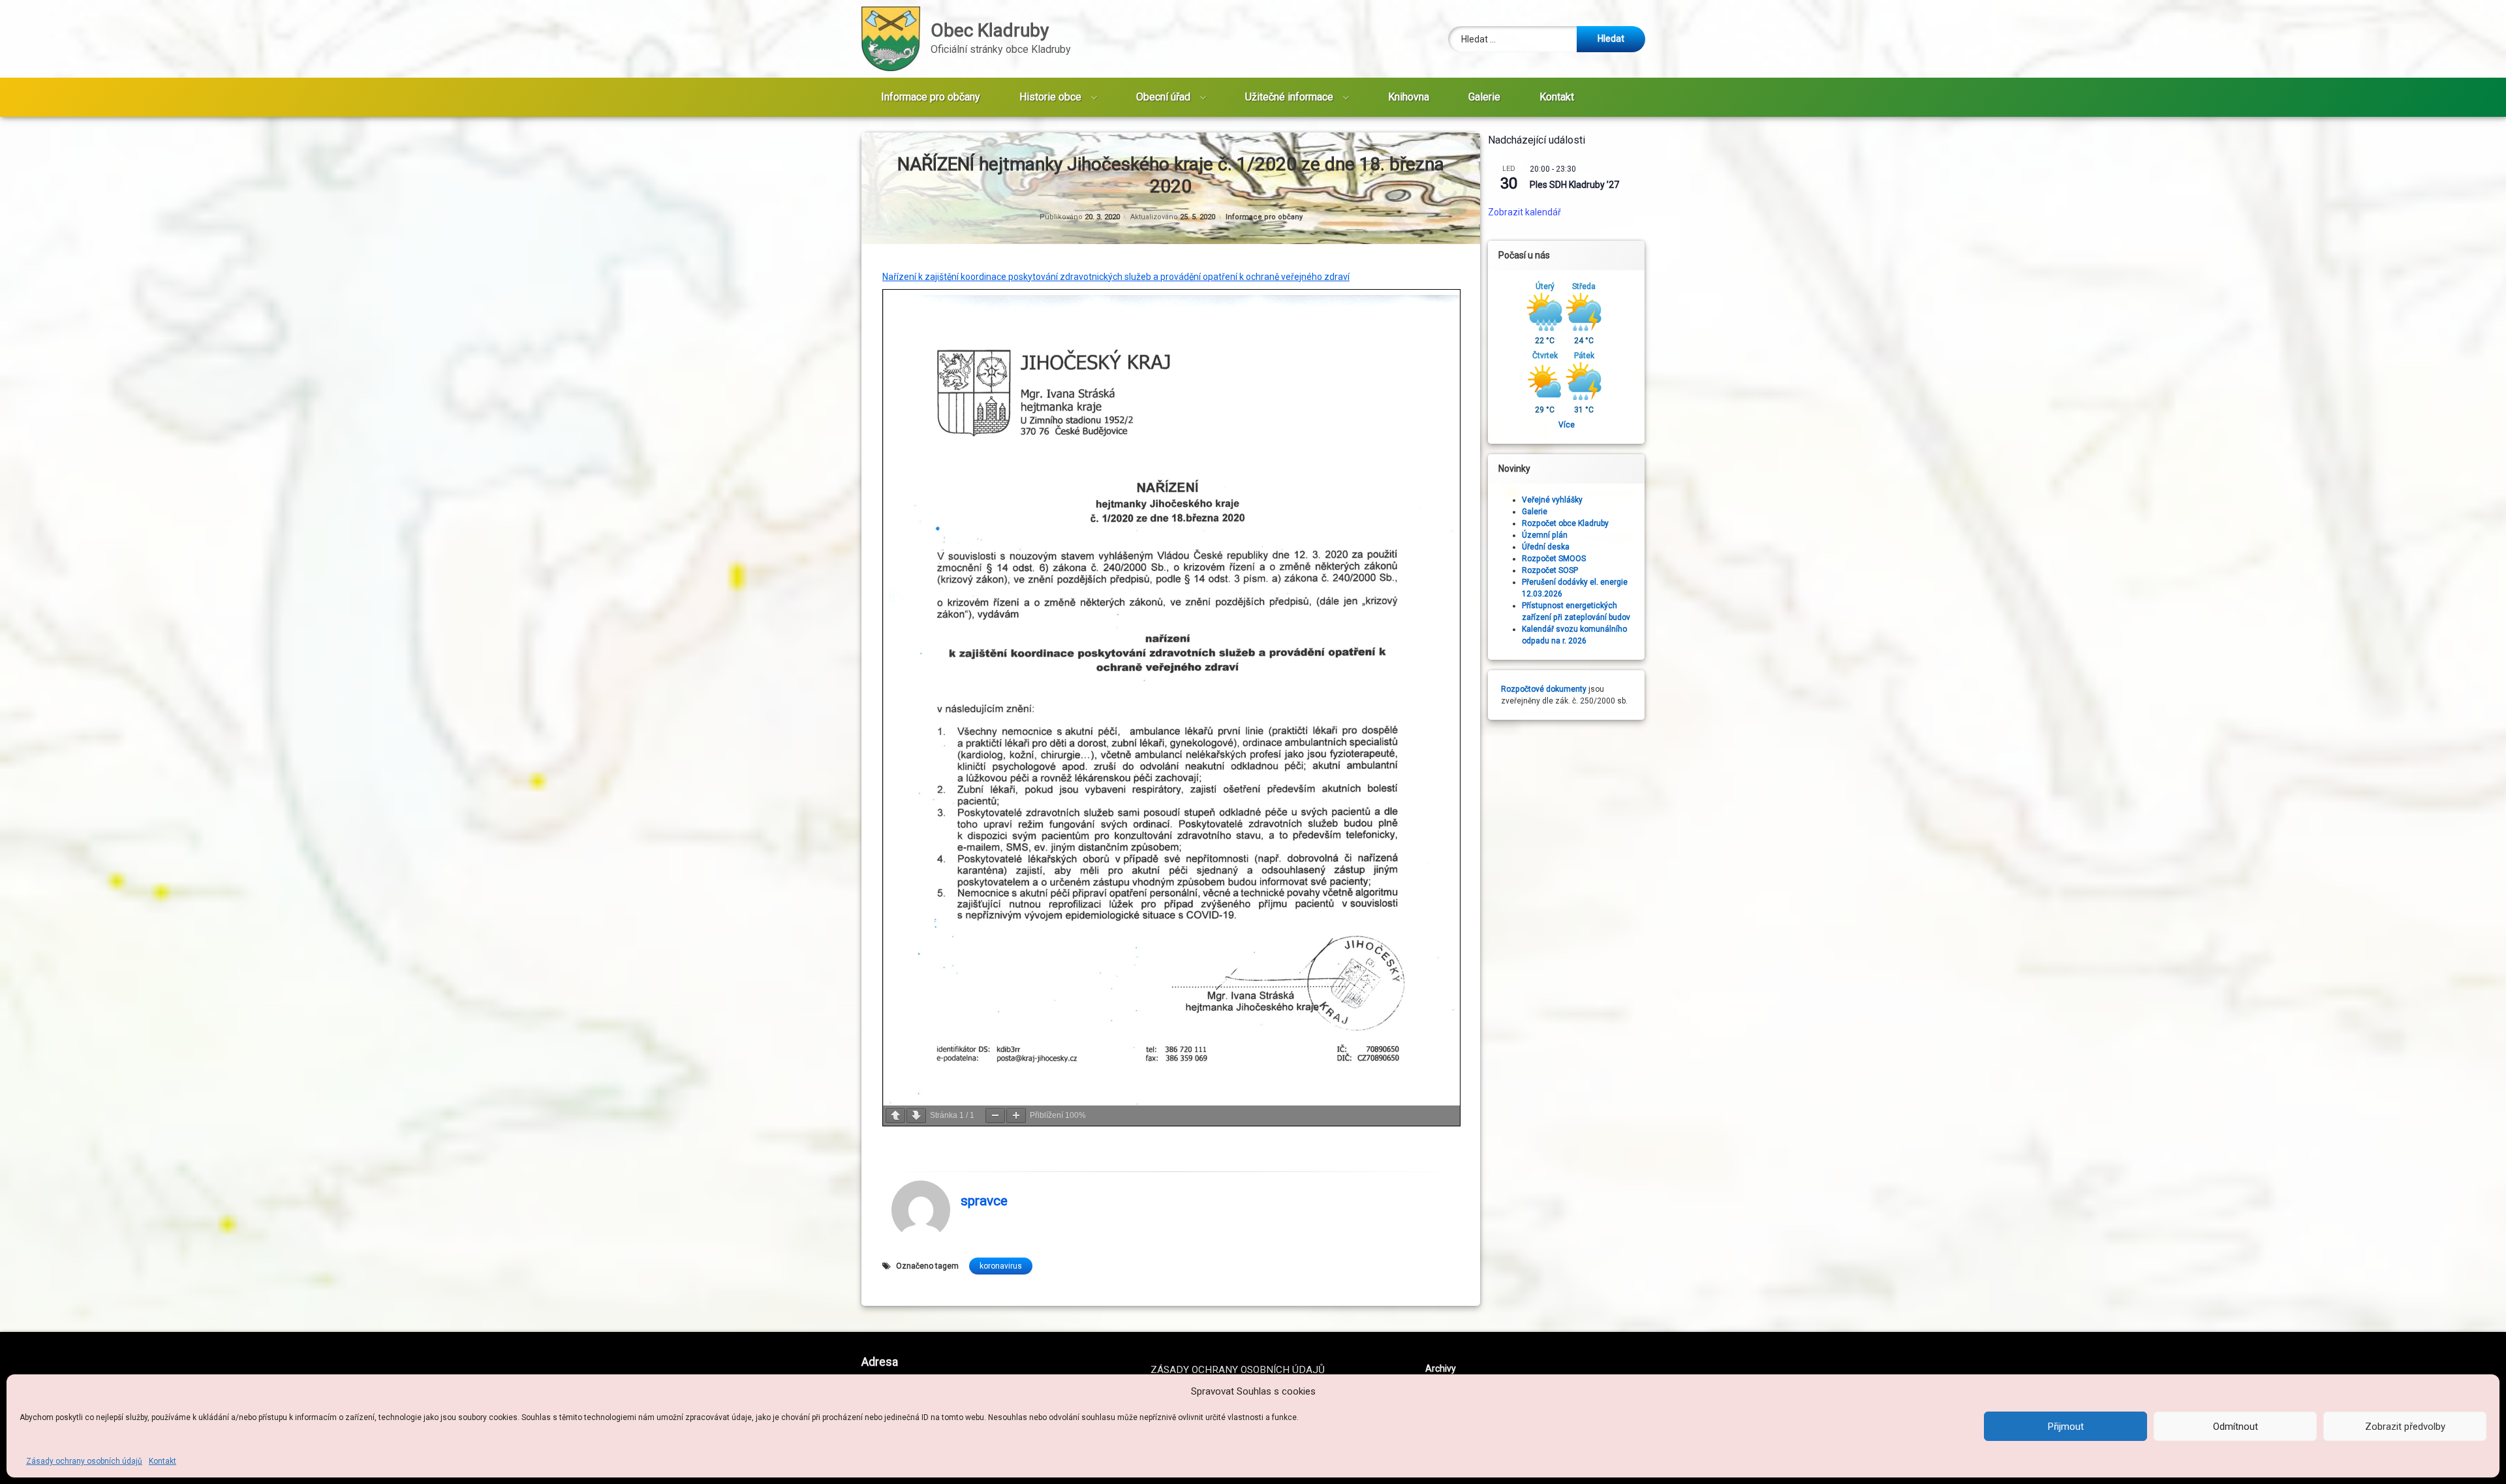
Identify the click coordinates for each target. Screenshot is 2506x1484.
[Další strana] (916, 1116)
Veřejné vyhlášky (1552, 500)
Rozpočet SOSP (1550, 570)
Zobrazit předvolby (2405, 1427)
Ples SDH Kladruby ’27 (1574, 185)
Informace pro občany (931, 97)
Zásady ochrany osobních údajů (84, 1461)
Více (1567, 425)
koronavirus (1001, 1266)
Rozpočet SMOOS (1554, 559)
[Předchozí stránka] (895, 1116)
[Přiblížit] (1016, 1116)
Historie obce (1050, 97)
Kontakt (162, 1461)
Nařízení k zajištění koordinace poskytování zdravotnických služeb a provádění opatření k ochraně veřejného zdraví (1116, 277)
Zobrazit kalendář (1524, 212)
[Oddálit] (995, 1116)
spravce (984, 1201)
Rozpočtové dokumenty (1544, 689)
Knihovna (1409, 97)
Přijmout (2066, 1427)
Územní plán (1545, 535)
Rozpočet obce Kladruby (1565, 523)
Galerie (1484, 97)
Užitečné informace (1289, 97)
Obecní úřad (1163, 97)
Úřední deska (1546, 547)
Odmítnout (2235, 1427)
